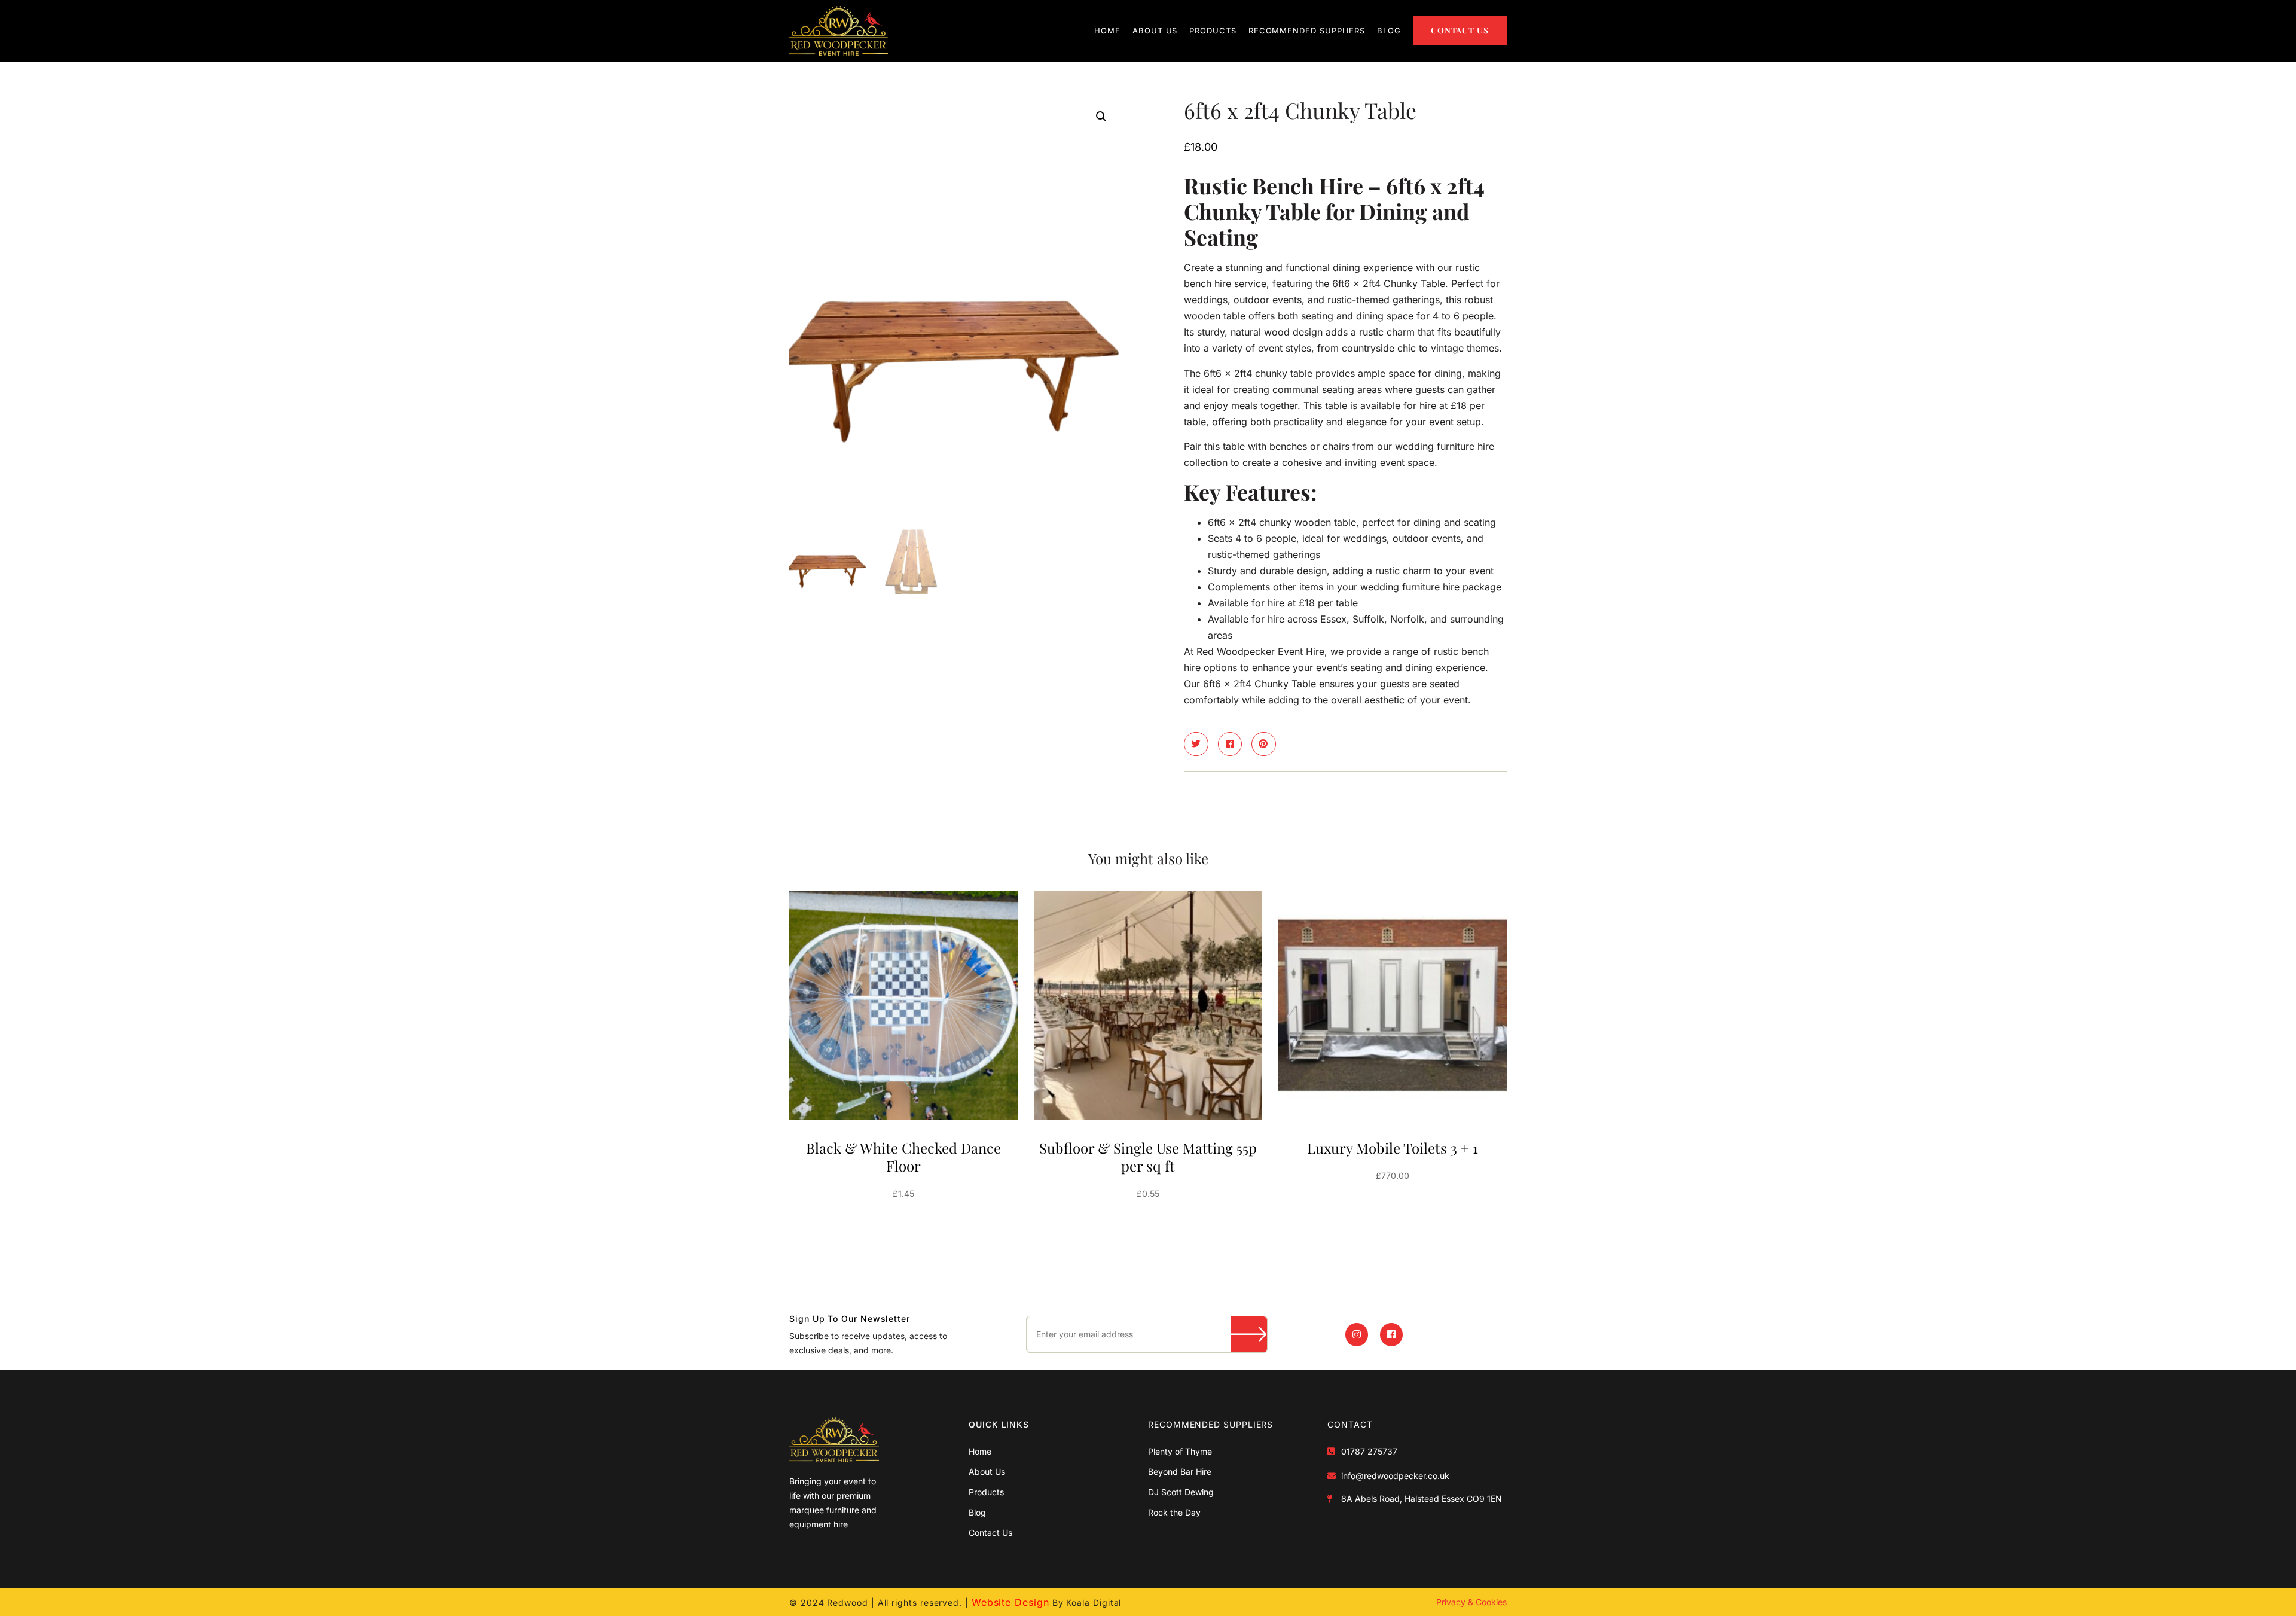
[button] (1101, 117)
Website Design (1010, 1602)
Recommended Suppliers (1307, 31)
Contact (1350, 1424)
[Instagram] (1357, 1334)
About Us (1155, 31)
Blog (1389, 31)
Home (1107, 31)
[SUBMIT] (1249, 1334)
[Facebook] (1391, 1334)
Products (1213, 31)
